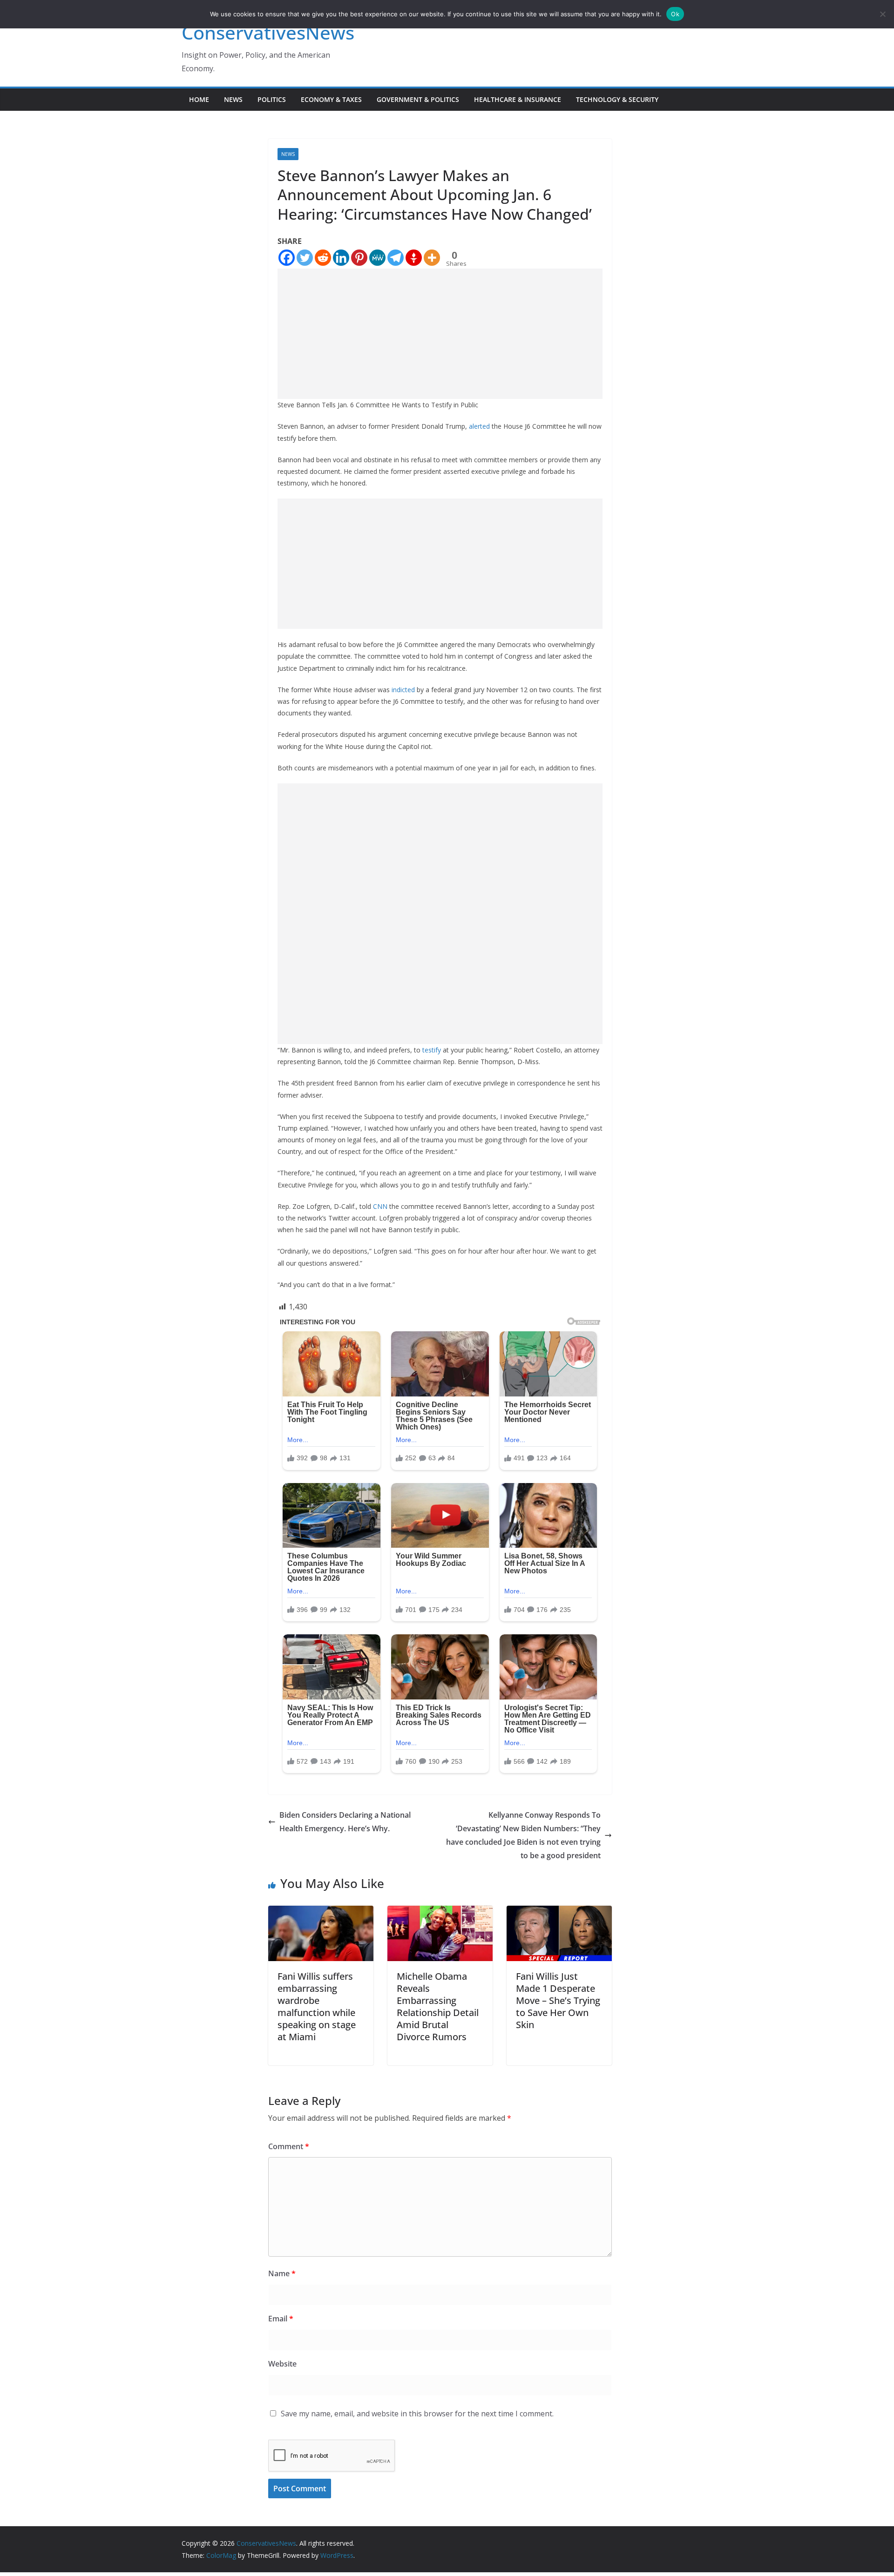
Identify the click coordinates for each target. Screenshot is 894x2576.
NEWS (233, 99)
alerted (479, 426)
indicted (403, 690)
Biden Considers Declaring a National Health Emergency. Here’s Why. (345, 1822)
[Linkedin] (341, 258)
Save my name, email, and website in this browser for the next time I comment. (417, 2414)
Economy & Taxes (331, 99)
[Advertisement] (440, 334)
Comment (289, 2146)
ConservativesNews (268, 32)
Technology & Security (617, 99)
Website (282, 2364)
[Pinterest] (359, 258)
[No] (882, 14)
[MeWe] (377, 258)
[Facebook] (287, 258)
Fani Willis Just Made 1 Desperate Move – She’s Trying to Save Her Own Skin (558, 2000)
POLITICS (272, 99)
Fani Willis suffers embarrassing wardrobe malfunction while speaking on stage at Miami (317, 2006)
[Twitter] (305, 258)
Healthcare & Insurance (518, 99)
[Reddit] (323, 258)
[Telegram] (396, 258)
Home (199, 99)
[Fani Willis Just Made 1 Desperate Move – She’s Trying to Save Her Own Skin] (559, 1912)
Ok (675, 14)
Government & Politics (418, 99)
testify (432, 1050)
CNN (380, 1206)
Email (281, 2319)
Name (282, 2273)
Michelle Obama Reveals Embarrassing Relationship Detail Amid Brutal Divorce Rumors (438, 2006)
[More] (432, 258)
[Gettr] (414, 258)
